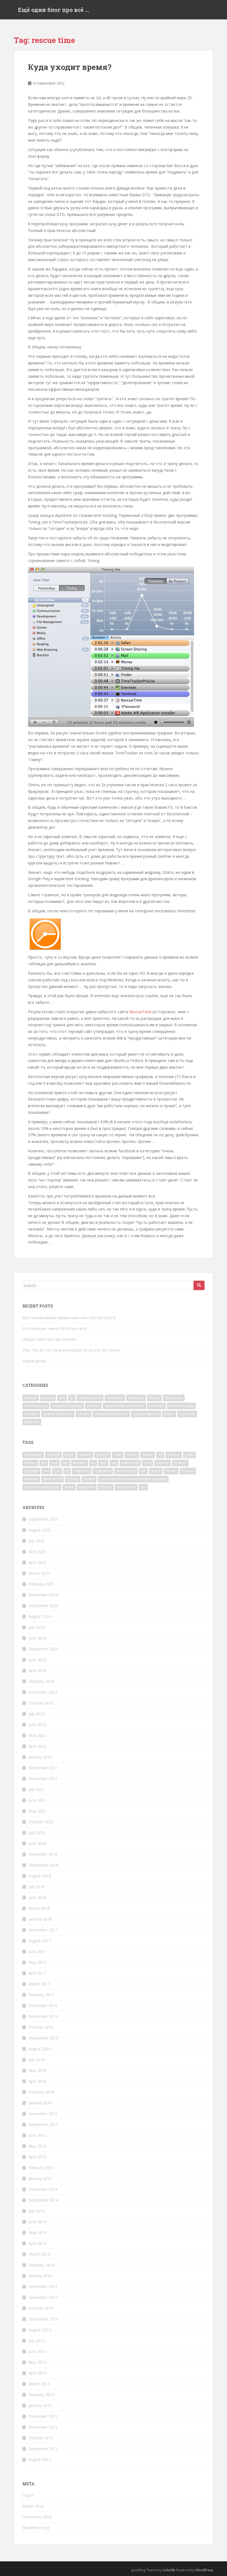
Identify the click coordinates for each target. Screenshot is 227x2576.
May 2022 (37, 1735)
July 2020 (37, 1833)
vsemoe (188, 1471)
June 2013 (37, 2351)
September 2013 (43, 2319)
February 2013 (41, 2395)
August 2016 (40, 2049)
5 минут (31, 1398)
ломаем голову (181, 1406)
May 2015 (37, 2146)
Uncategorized (90, 1398)
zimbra (89, 1479)
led (114, 1463)
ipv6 (55, 1463)
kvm (103, 1463)
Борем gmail (34, 1361)
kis (93, 1463)
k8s (65, 1463)
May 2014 (37, 2232)
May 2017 (37, 1962)
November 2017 (43, 1930)
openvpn (31, 1471)
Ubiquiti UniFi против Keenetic (50, 1339)
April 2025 (37, 1562)
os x (57, 1471)
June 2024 (37, 1638)
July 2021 (37, 1789)
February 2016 (41, 2092)
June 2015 (37, 2135)
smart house (126, 1471)
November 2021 (43, 1779)
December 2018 (43, 1854)
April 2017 (37, 1973)
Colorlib (169, 2570)
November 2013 (43, 2297)
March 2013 (39, 2384)
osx (46, 1471)
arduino (85, 1455)
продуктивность (146, 1414)
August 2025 (40, 1530)
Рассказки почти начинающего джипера (133, 1479)
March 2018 (39, 1908)
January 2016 (40, 2103)
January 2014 (40, 2276)
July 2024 (37, 1627)
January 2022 (40, 1757)
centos (132, 1455)
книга (69, 1487)
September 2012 (43, 2449)
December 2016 (43, 2006)
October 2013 (41, 2308)
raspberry (82, 1471)
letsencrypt (130, 1463)
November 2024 (43, 1595)
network (180, 1463)
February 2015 (41, 2168)
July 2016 (37, 2060)
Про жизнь (174, 1398)
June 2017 (37, 1951)
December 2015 (43, 2114)
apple (69, 1455)
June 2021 (37, 1800)
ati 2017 (103, 1455)
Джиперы (136, 1398)
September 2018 (43, 1865)
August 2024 (40, 1616)
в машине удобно (67, 1406)
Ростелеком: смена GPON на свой (55, 1328)
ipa (44, 1463)
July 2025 (37, 1541)
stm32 (156, 1471)
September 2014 (43, 2200)
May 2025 (37, 1552)
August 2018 (40, 1876)
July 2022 (37, 1714)
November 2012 (43, 2427)
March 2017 (39, 1984)
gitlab (189, 1455)
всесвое (93, 1406)
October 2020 (41, 1822)
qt (72, 1398)
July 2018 (37, 1887)
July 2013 (37, 2341)
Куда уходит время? (70, 67)
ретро (169, 1414)
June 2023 (37, 1660)
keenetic (80, 1463)
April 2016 (37, 2081)
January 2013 (40, 2405)
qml (62, 1398)
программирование (111, 1414)
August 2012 (40, 2459)
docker (148, 1455)
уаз (143, 1487)
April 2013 (37, 2373)
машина (31, 1414)
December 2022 (43, 1692)
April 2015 (37, 2157)
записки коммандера (42, 1487)
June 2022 (37, 1724)
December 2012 (43, 2416)
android (53, 1455)
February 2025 (41, 1584)
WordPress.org (36, 2528)
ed (160, 1455)
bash (118, 1455)
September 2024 (43, 1606)
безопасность (36, 1406)
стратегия (187, 1414)
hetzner (30, 1463)
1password (33, 1455)
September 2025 (43, 1519)
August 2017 (40, 1941)
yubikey (73, 1479)
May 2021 (37, 1811)
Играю (154, 1398)
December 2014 (43, 2189)
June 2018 (37, 1897)
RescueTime (140, 1012)
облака (83, 1414)
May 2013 (37, 2362)
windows (31, 1479)
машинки (87, 1487)
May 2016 (37, 2070)
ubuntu (171, 1471)
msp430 (162, 1463)
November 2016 (43, 2016)
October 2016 (41, 2027)
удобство (32, 1422)
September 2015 (43, 2124)
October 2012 (41, 2438)
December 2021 (43, 1768)
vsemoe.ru (115, 1398)
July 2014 (37, 2211)
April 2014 (37, 2243)
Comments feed (37, 2517)
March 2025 (39, 1573)
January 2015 (40, 2178)
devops (48, 1398)
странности (126, 1487)
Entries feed (33, 2506)
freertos (174, 1455)
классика (157, 1406)
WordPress (204, 2570)
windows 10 (52, 1479)
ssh (143, 1471)
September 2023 (43, 1649)
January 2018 (40, 1919)
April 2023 (37, 1670)
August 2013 (40, 2330)
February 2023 (41, 1681)
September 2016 (43, 2038)
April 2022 (37, 1746)
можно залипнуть (58, 1414)
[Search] (199, 1285)
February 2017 (41, 1995)
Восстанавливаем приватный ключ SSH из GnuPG (69, 1318)
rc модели (103, 1471)
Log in (28, 2495)
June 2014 (37, 2222)
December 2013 (43, 2287)
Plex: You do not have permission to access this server (71, 1350)
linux (148, 1463)
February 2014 (41, 2265)
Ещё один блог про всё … (54, 10)
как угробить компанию (124, 1406)
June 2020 (37, 1843)
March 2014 (39, 2254)
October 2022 (41, 1703)
